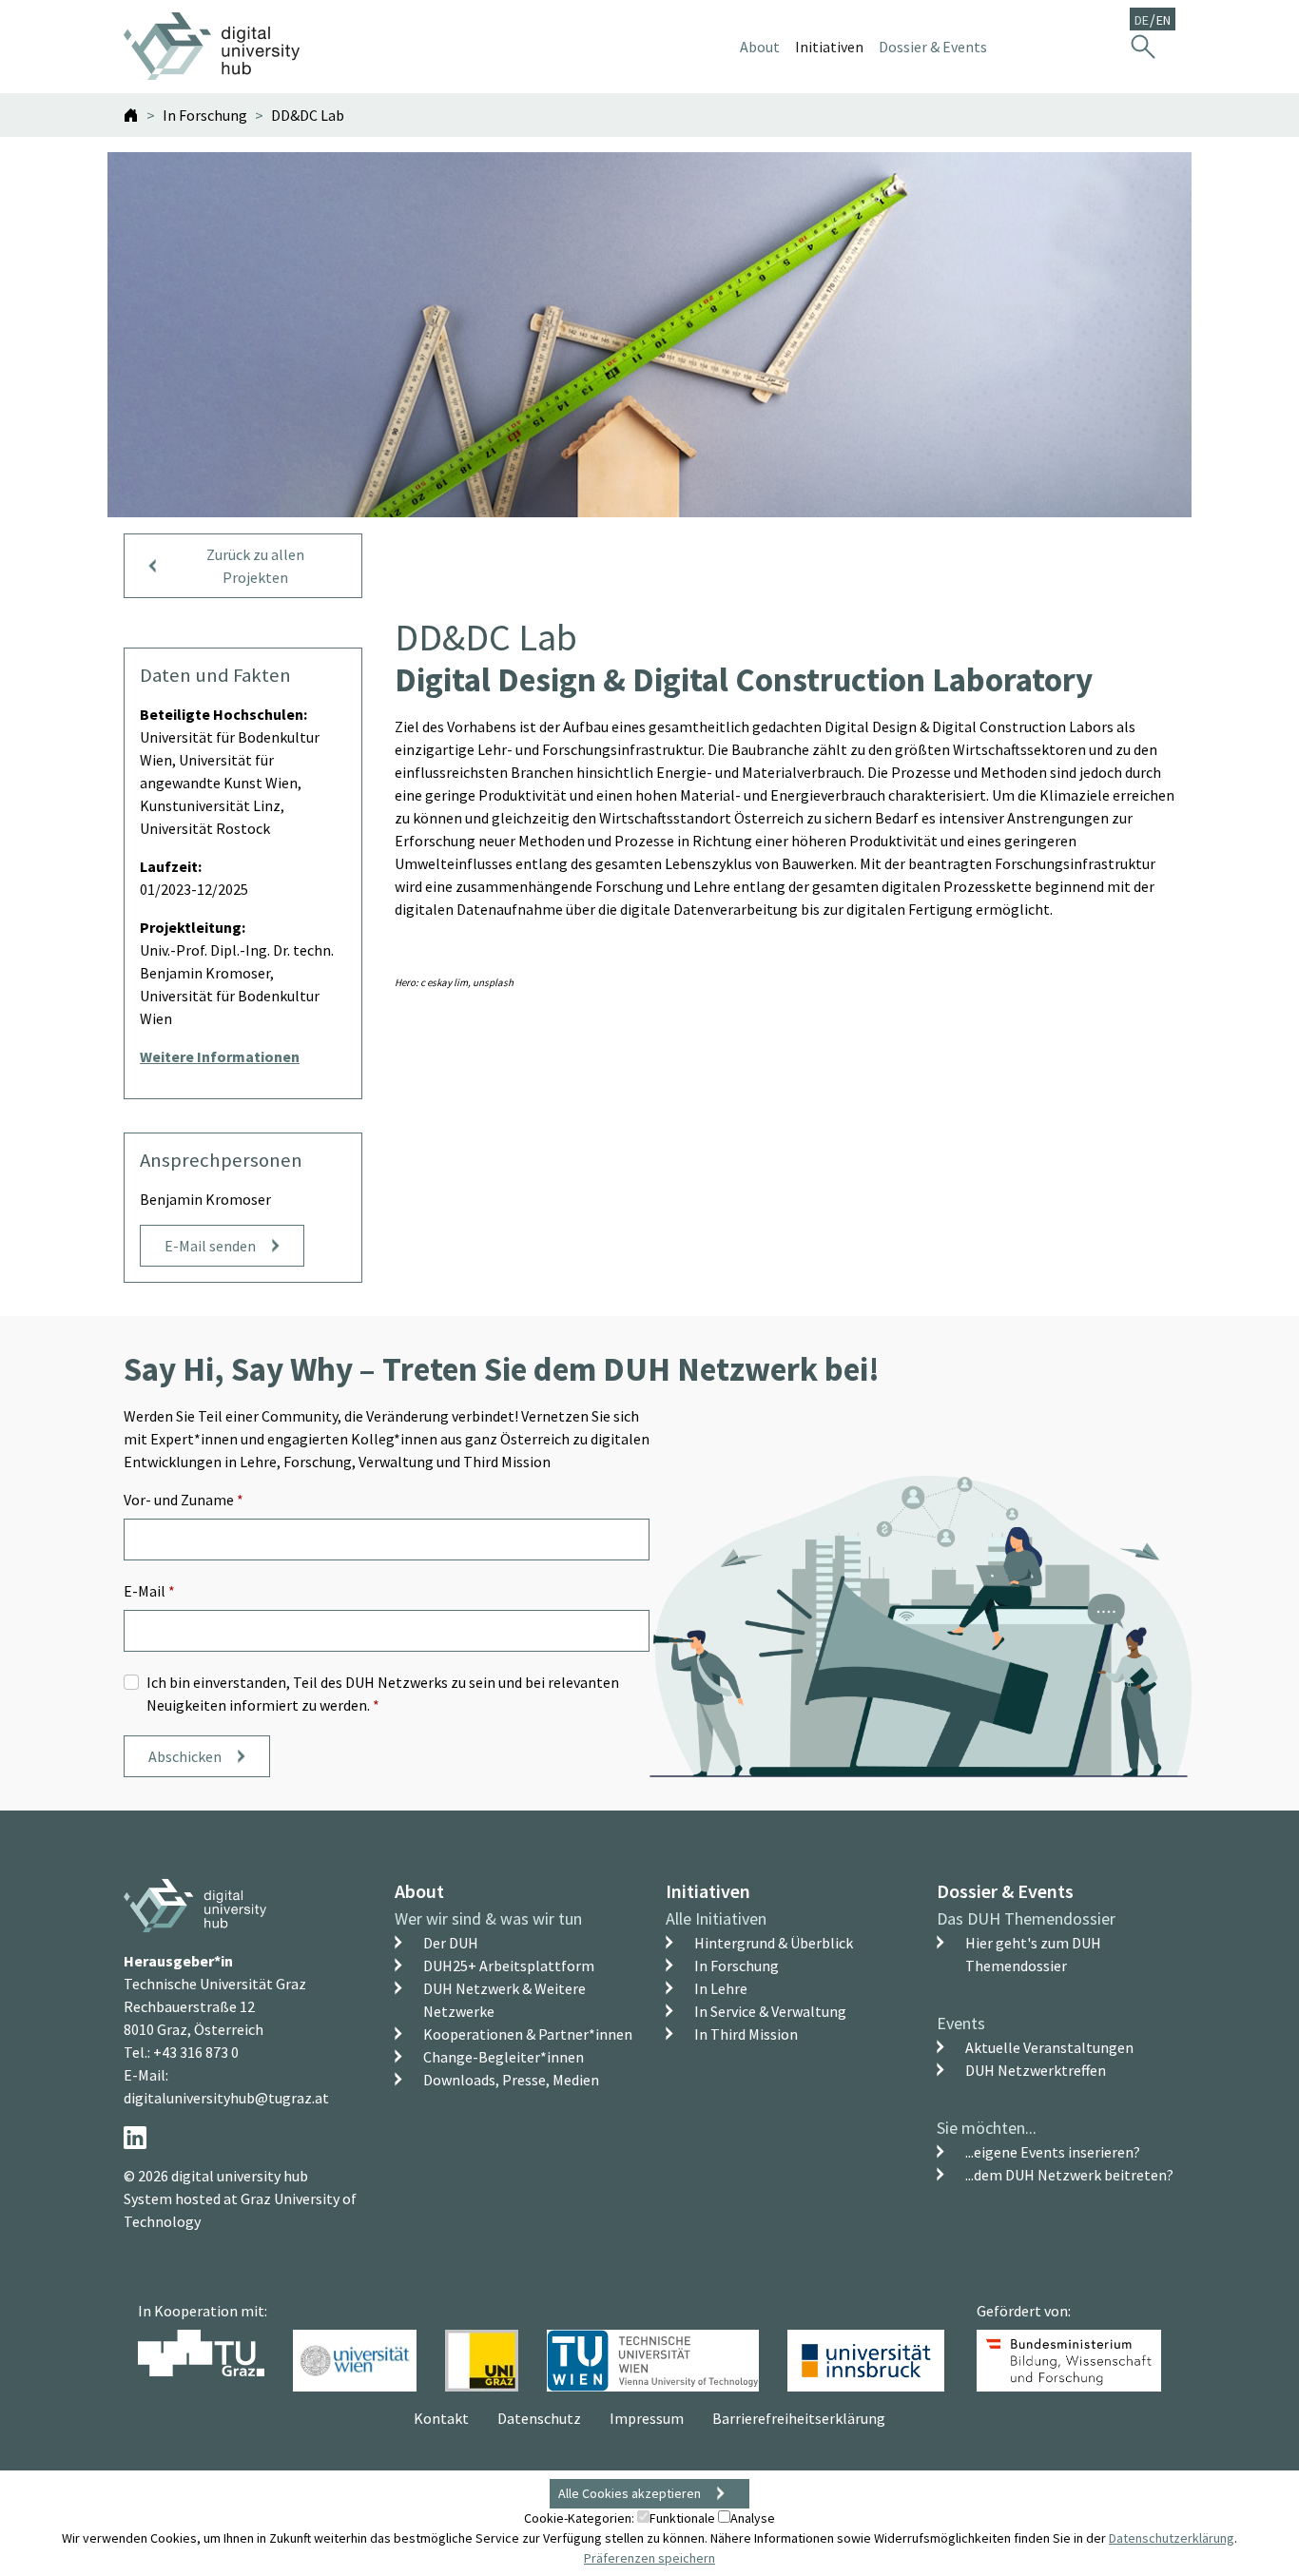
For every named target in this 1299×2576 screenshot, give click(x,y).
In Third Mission (746, 2034)
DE (1142, 20)
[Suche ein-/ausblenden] (1143, 46)
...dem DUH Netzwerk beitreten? (1069, 2175)
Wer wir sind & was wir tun (488, 1918)
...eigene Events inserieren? (1053, 2152)
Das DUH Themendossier (1026, 1918)
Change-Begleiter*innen (504, 2057)
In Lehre (721, 1988)
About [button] (760, 47)
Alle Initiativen (716, 1918)
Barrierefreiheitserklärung (799, 2418)
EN (1163, 20)
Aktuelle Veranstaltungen (1049, 2047)
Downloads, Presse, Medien (511, 2080)
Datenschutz (539, 2418)
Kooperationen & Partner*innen (528, 2034)
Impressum (647, 2418)
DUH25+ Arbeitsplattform (509, 1966)
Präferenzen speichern (649, 2558)
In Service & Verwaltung (770, 2011)
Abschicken (185, 1756)
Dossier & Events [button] (933, 47)
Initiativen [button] (829, 47)
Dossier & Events (1005, 1891)
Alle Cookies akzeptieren (630, 2493)
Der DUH (451, 1943)
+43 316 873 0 (196, 2052)
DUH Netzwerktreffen (1036, 2070)
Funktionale (682, 2518)
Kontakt (441, 2418)
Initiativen (708, 1891)
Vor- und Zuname (184, 1500)
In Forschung (737, 1966)
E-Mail (149, 1591)
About (419, 1891)
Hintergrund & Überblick (774, 1943)
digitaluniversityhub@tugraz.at (226, 2098)
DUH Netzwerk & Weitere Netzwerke (504, 2000)
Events (961, 2023)
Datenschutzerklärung (1172, 2538)
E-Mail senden (210, 1246)
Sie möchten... (987, 2128)
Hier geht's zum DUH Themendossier (1033, 1954)
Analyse (753, 2518)
